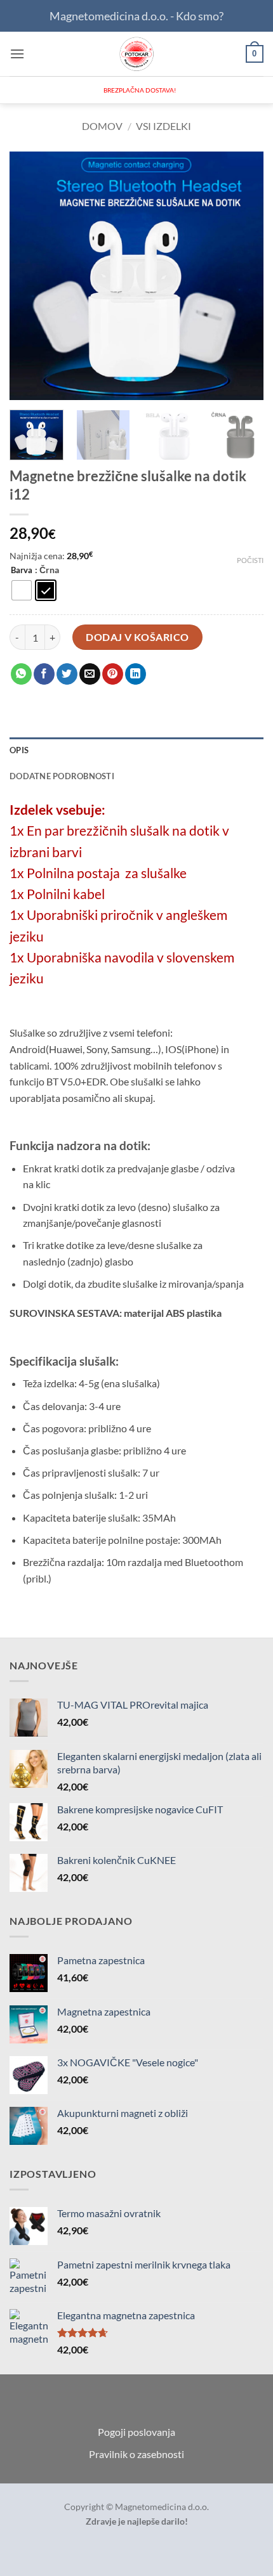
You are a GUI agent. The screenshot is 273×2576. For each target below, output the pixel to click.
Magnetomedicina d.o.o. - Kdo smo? (136, 16)
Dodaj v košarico (137, 637)
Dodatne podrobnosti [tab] (62, 776)
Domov (102, 126)
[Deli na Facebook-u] (44, 674)
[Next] (243, 276)
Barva (22, 571)
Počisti (250, 560)
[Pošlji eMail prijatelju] (90, 674)
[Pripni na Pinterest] (113, 674)
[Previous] (30, 276)
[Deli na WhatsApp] (21, 674)
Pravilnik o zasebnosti (136, 2454)
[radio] (22, 590)
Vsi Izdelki (163, 126)
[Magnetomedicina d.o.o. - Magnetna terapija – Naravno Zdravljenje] (136, 54)
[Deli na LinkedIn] (136, 674)
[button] (17, 54)
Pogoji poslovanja (136, 2432)
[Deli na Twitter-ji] (67, 674)
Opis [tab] (19, 750)
